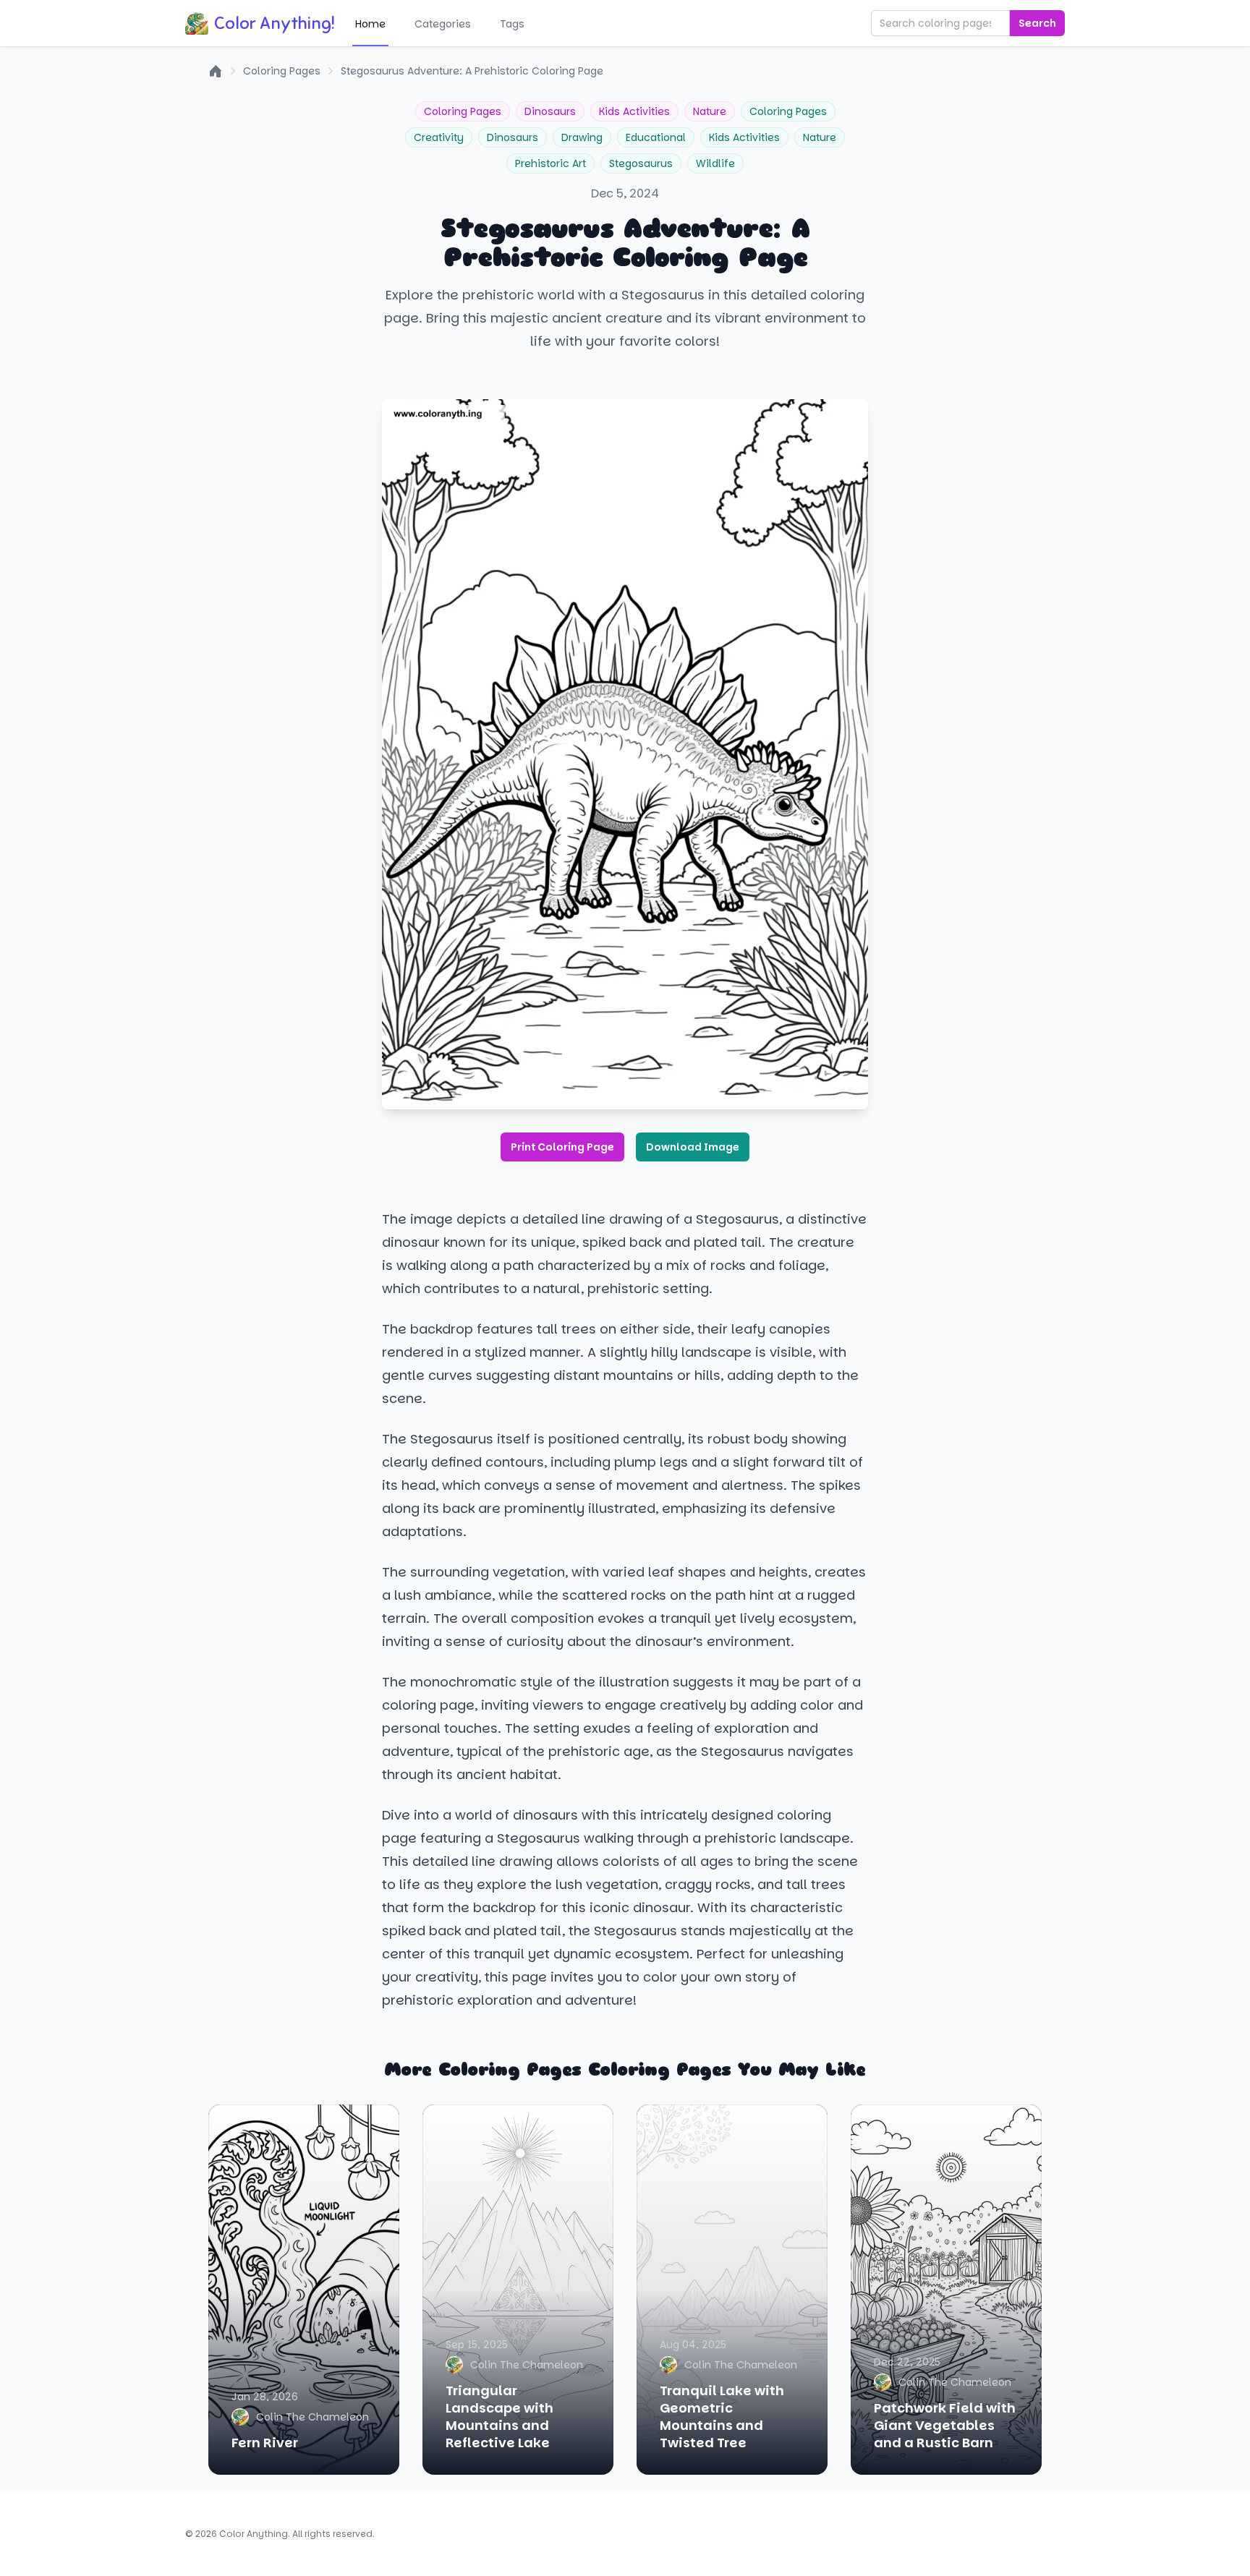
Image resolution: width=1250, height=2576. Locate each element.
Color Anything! (275, 23)
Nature (710, 111)
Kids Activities (634, 111)
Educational (656, 137)
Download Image (693, 1147)
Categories (443, 24)
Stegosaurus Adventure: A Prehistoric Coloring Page (472, 71)
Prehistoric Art (550, 163)
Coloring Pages (282, 71)
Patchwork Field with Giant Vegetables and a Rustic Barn (945, 2425)
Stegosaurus (641, 163)
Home (370, 24)
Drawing (582, 137)
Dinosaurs (550, 111)
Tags (512, 24)
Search (1037, 23)
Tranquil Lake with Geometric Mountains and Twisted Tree (722, 2417)
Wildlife (715, 163)
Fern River (265, 2443)
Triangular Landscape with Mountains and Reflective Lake (499, 2417)
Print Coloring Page (562, 1147)
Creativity (439, 137)
